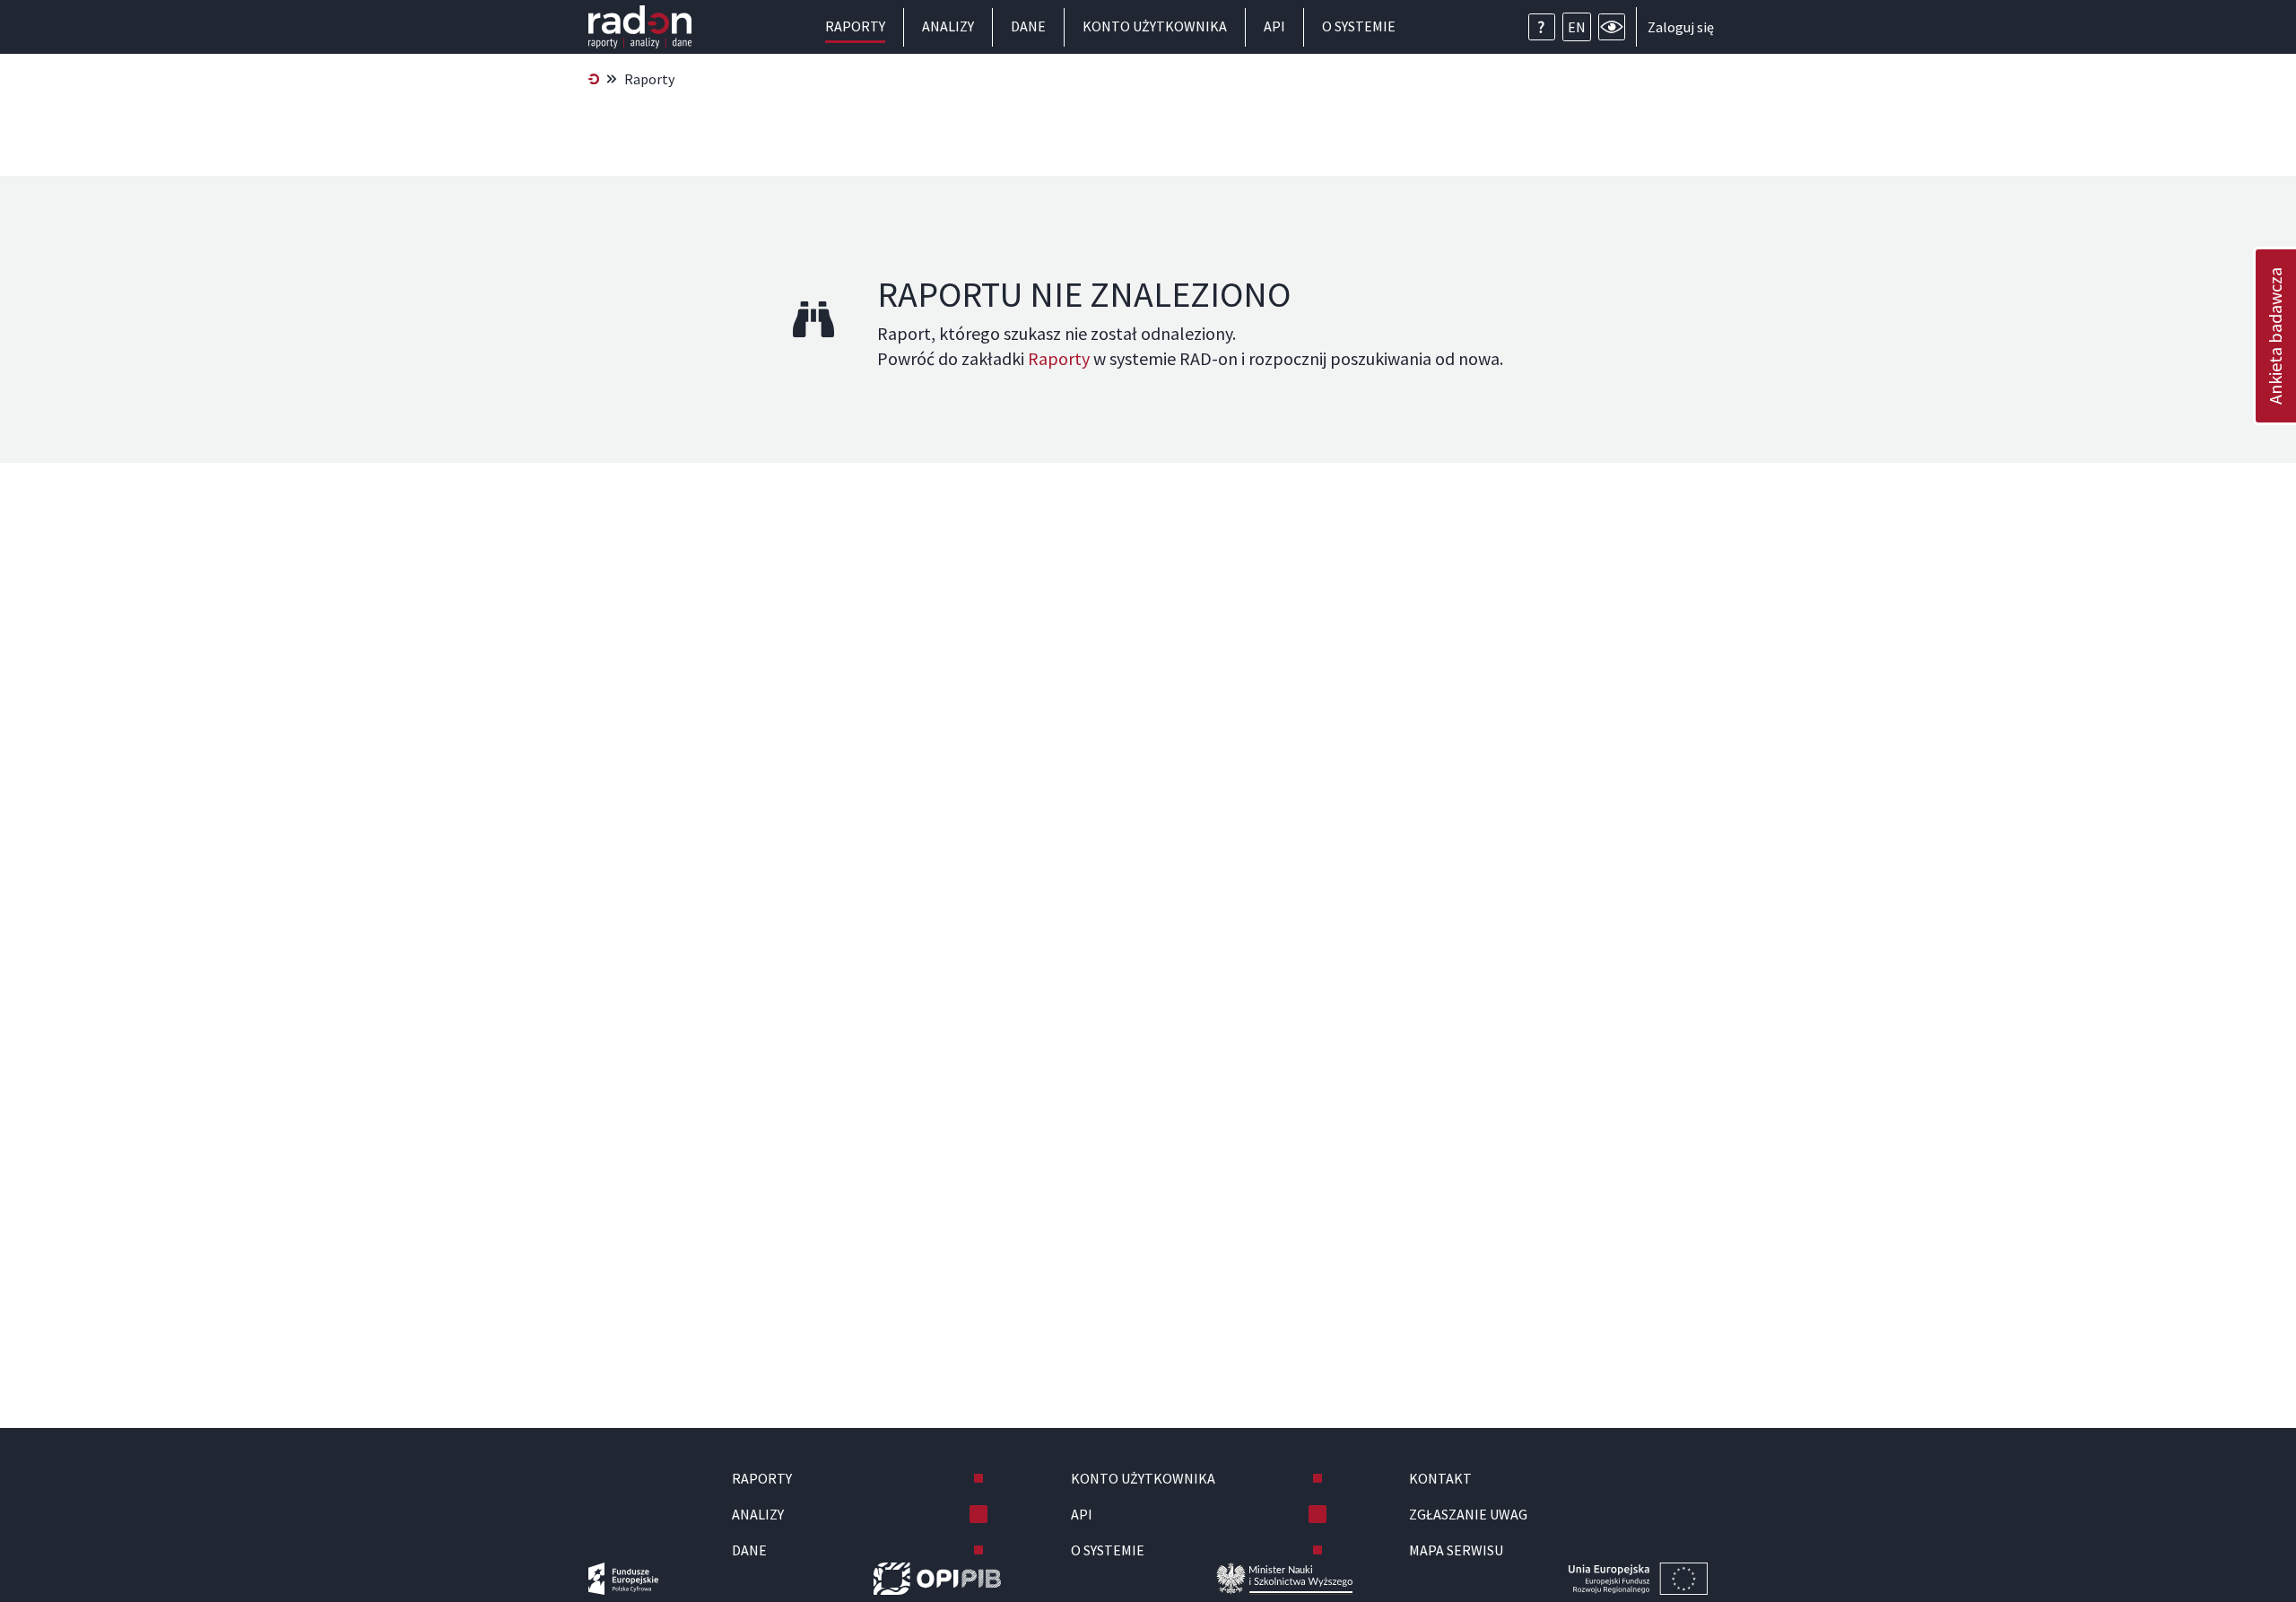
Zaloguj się (1681, 27)
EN (1577, 27)
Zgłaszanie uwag (1468, 1514)
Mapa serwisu (1456, 1550)
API (1274, 26)
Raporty (855, 26)
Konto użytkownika (1155, 26)
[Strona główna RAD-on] (594, 79)
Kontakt (1440, 1478)
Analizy (948, 26)
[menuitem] (594, 79)
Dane (1028, 26)
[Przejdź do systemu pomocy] (1542, 27)
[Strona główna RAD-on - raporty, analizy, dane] (640, 27)
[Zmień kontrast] (1612, 27)
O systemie (1359, 26)
